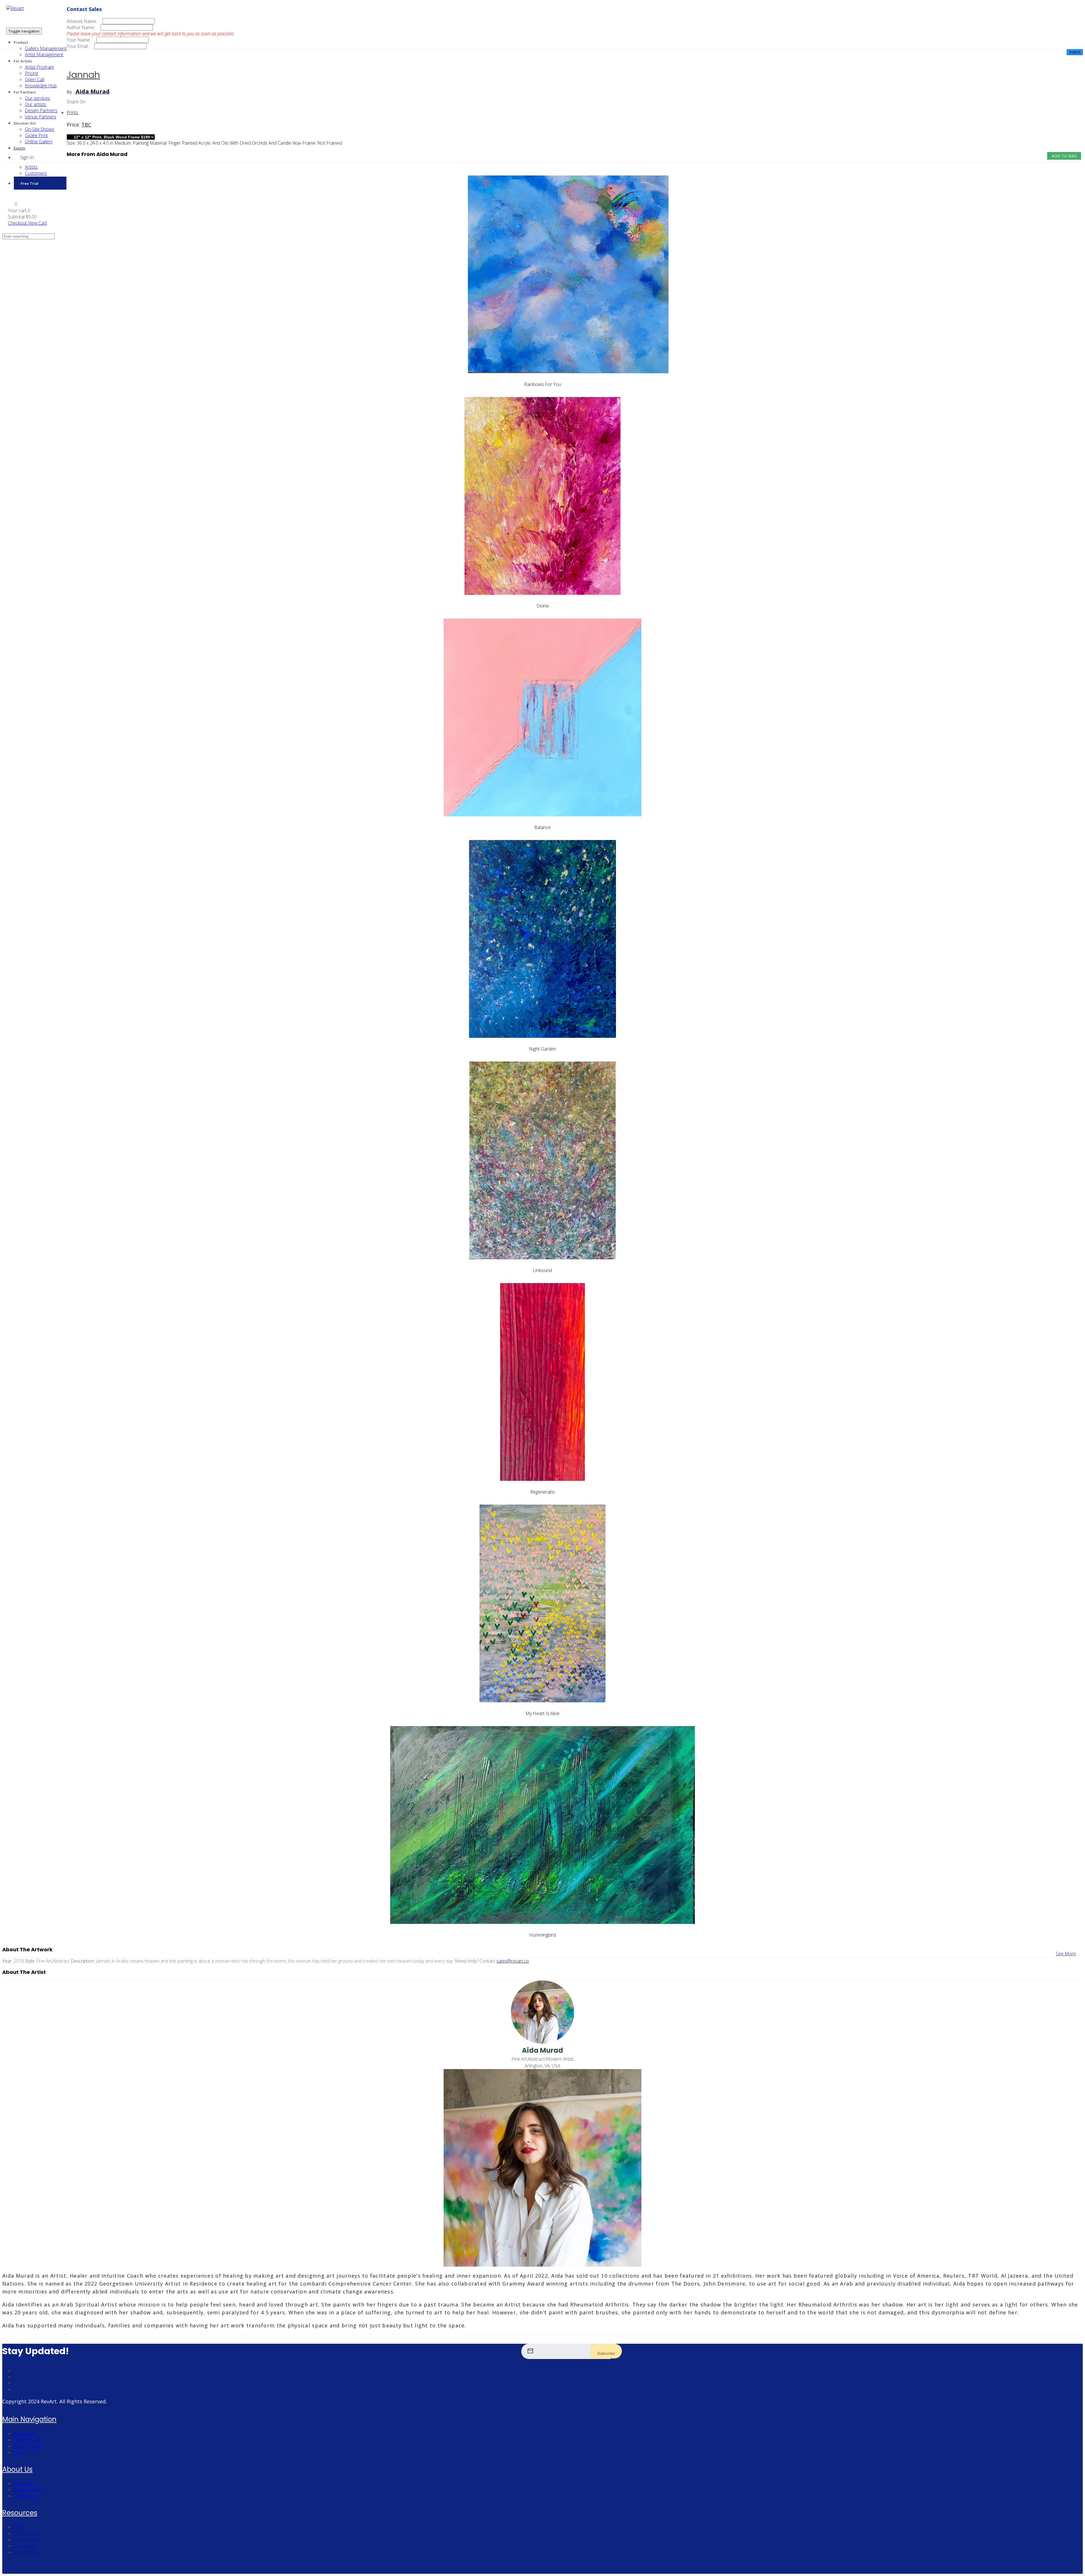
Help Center (26, 2552)
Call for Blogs (27, 2533)
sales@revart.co (513, 1961)
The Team (24, 2483)
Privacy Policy (27, 2446)
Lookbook (24, 2546)
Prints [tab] (72, 112)
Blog (18, 2527)
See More (1066, 1954)
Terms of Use (27, 2440)
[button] (13, 204)
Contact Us (25, 2496)
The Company (27, 2490)
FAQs (19, 2452)
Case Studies (27, 2540)
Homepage (25, 2434)
